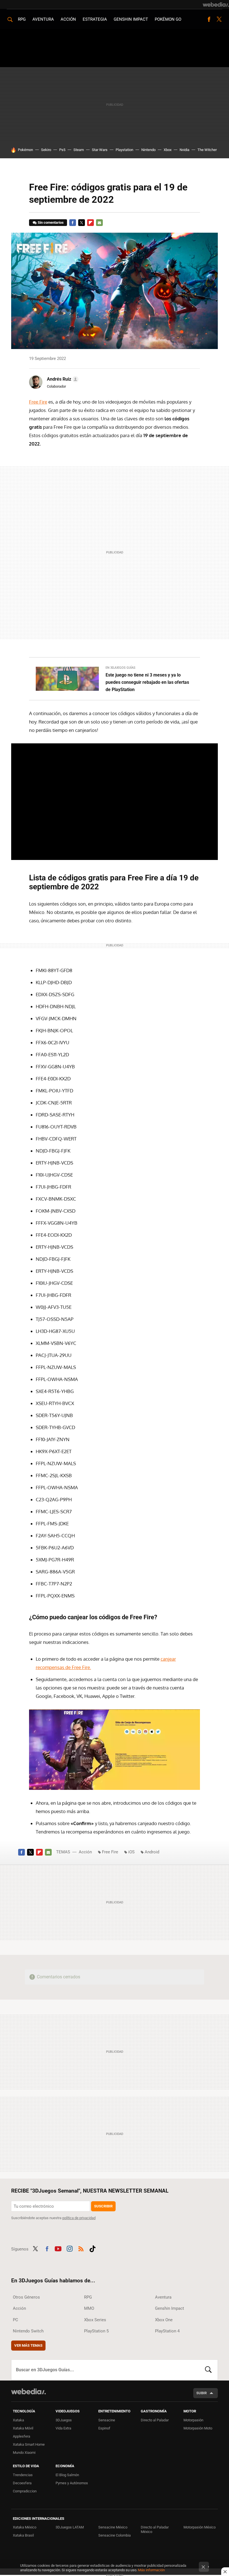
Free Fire (38, 402)
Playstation (124, 150)
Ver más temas (28, 2345)
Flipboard (90, 223)
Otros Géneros (26, 2297)
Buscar (208, 2370)
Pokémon (25, 150)
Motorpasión (193, 2420)
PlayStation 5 (96, 2331)
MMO (89, 2308)
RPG (22, 19)
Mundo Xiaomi (24, 2453)
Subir (201, 2393)
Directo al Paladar (155, 2420)
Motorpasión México (200, 2527)
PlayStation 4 (167, 2331)
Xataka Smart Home (29, 2444)
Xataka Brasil (23, 2535)
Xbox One (164, 2320)
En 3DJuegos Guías (121, 668)
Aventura (43, 19)
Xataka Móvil (23, 2428)
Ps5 (62, 150)
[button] (62, 379)
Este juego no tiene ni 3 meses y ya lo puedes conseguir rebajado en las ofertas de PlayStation (147, 682)
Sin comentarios (51, 222)
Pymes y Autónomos (72, 2483)
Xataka (18, 2420)
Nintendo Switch (28, 2331)
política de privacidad (79, 2218)
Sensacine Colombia (115, 2535)
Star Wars (100, 150)
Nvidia (184, 150)
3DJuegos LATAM (70, 2527)
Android (152, 1852)
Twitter (219, 19)
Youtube (58, 2248)
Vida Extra (63, 2428)
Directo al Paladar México (155, 2529)
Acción (68, 19)
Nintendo (148, 150)
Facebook (209, 19)
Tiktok (92, 2248)
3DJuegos (64, 2420)
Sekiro (46, 150)
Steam (79, 150)
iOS (131, 1852)
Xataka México (25, 2527)
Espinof (104, 2428)
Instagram (70, 2248)
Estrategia (95, 19)
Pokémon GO (168, 19)
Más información (151, 2570)
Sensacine (107, 2420)
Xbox (168, 150)
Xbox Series (95, 2320)
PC (15, 2320)
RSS (81, 2248)
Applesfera (22, 2436)
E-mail (99, 223)
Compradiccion (25, 2491)
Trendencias (23, 2475)
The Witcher (207, 150)
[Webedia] (216, 4)
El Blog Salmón (67, 2475)
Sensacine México (113, 2527)
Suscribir (103, 2206)
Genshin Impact (131, 19)
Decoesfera (22, 2483)
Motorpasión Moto (198, 2428)
